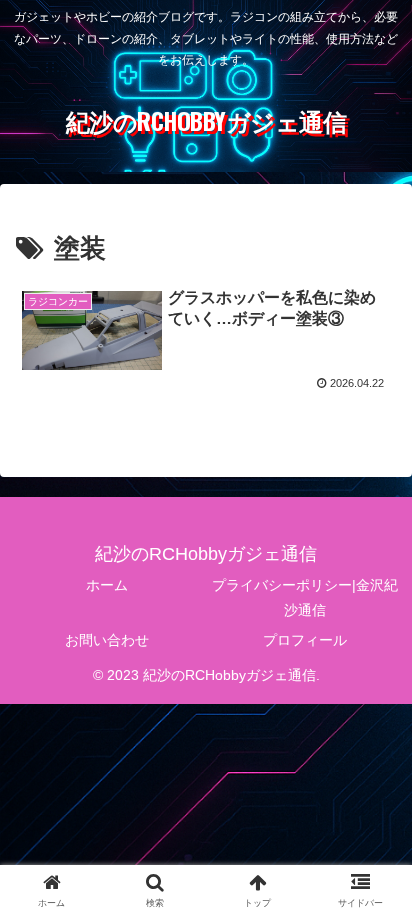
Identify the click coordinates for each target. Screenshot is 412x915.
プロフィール (305, 640)
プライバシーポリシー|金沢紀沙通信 (305, 597)
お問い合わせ (107, 640)
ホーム (107, 585)
